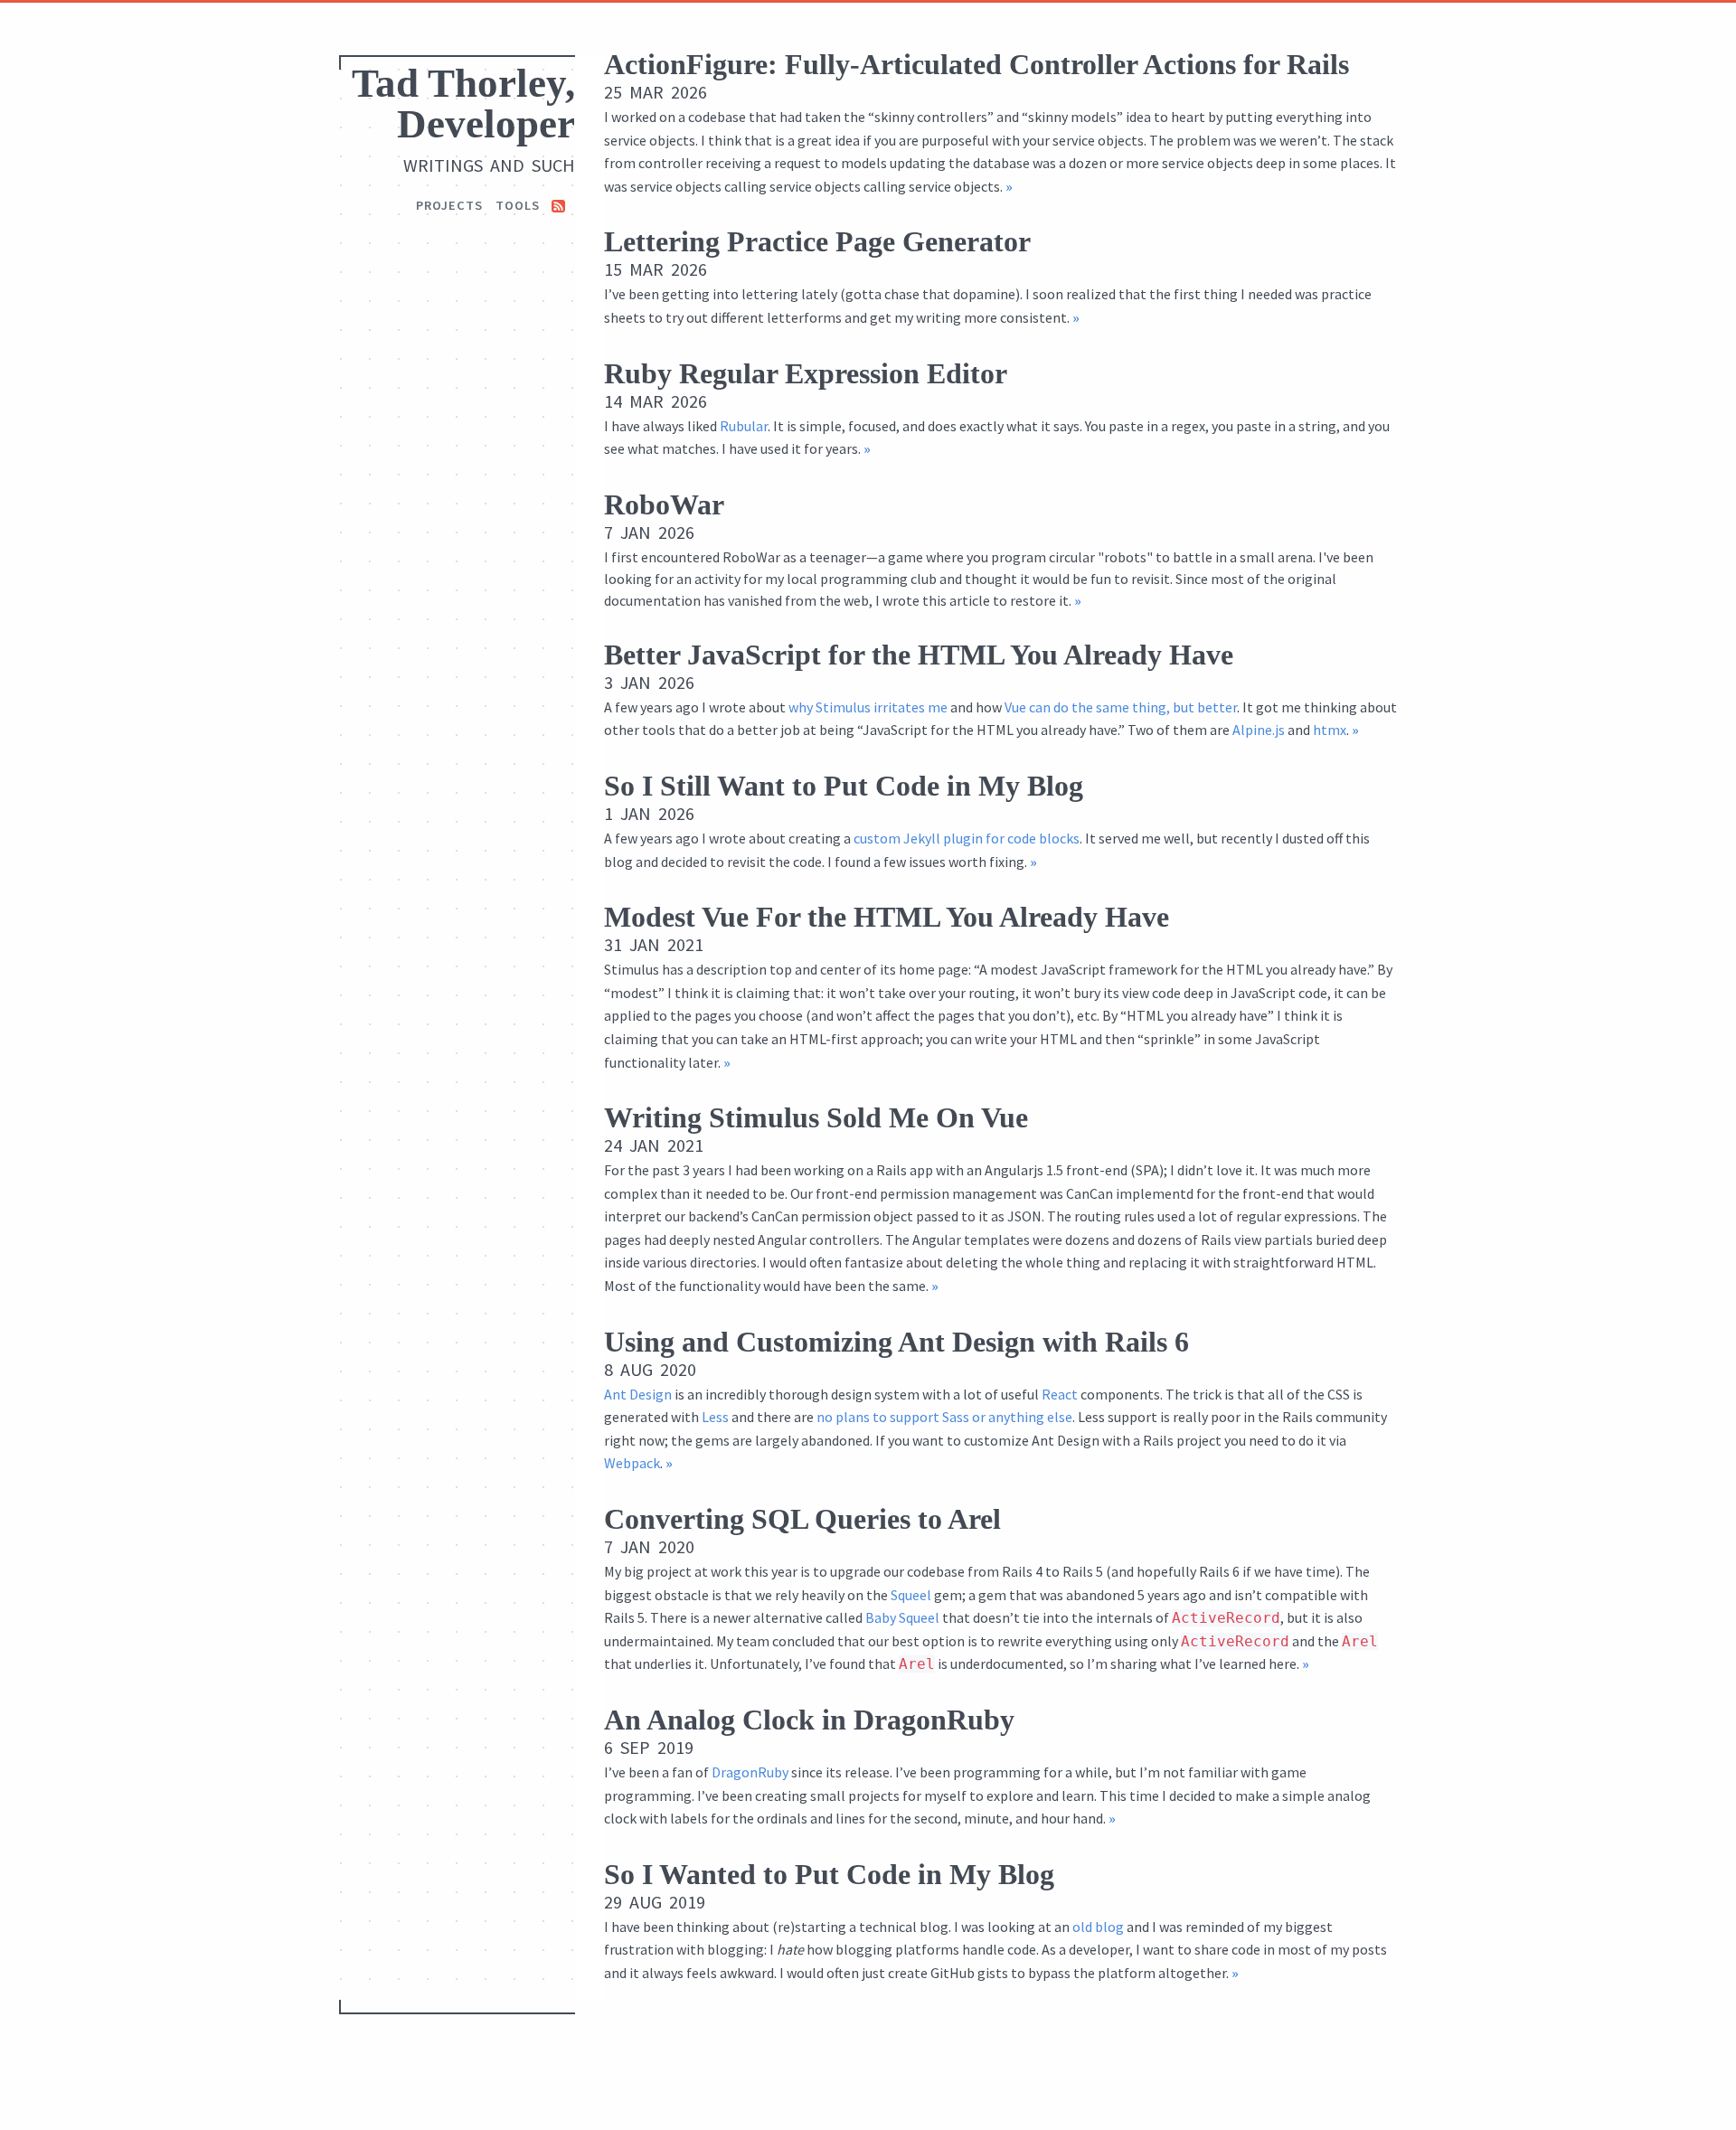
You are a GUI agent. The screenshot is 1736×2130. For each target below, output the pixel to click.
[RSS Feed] (558, 205)
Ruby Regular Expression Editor (806, 373)
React (1060, 1394)
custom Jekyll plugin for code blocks (967, 838)
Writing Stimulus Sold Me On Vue (816, 1117)
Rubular (744, 426)
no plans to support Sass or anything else (944, 1417)
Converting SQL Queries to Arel (802, 1519)
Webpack (632, 1463)
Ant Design (638, 1394)
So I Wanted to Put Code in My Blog (829, 1874)
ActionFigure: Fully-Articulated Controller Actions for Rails (976, 64)
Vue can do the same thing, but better (1121, 707)
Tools (518, 205)
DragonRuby (750, 1772)
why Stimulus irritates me (868, 707)
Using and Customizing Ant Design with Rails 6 (896, 1342)
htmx (1330, 730)
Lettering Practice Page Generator (817, 241)
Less (715, 1417)
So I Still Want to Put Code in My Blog (844, 786)
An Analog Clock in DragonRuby (809, 1720)
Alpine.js (1259, 730)
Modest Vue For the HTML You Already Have (887, 917)
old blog (1098, 1927)
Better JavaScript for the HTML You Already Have (919, 655)
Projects (449, 205)
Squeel (911, 1595)
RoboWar (664, 504)
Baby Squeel (902, 1617)
